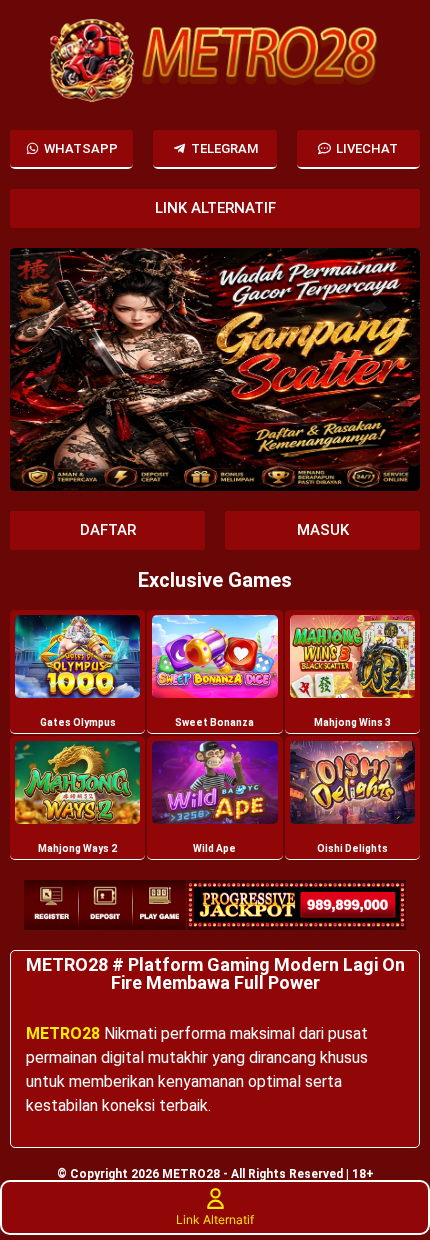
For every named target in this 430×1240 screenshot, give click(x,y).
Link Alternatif (215, 1219)
